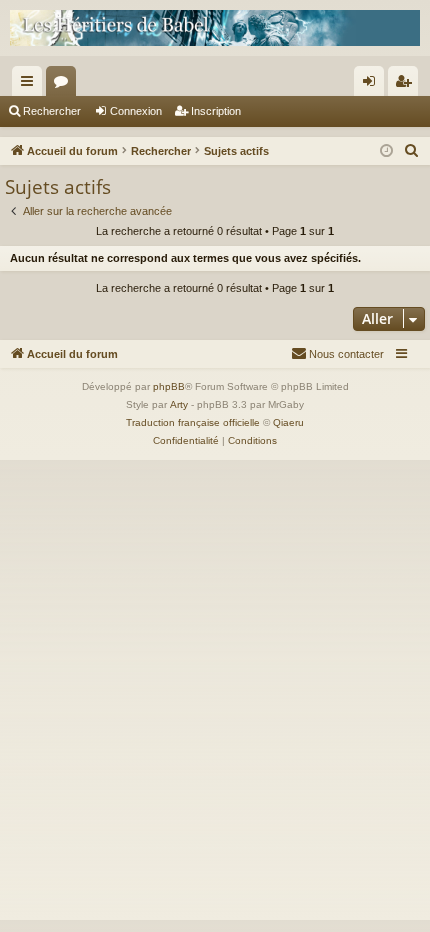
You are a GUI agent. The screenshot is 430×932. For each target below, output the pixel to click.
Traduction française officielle (193, 422)
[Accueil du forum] (215, 28)
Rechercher (52, 111)
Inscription (216, 111)
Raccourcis (31, 85)
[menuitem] (412, 151)
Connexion (136, 111)
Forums (65, 85)
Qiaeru (288, 422)
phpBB (169, 386)
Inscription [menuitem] (407, 85)
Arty (179, 404)
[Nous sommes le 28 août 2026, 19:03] (386, 151)
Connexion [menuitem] (373, 85)
